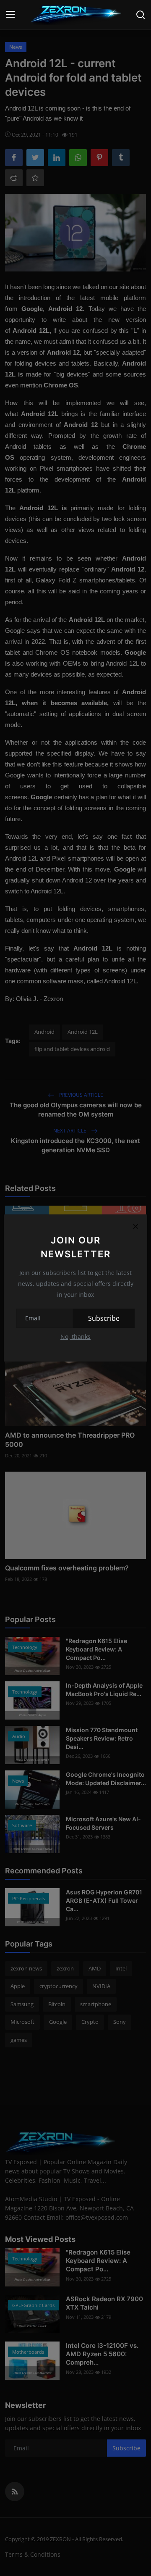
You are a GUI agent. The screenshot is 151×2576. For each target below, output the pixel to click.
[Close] (135, 1226)
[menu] (10, 15)
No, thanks (75, 1337)
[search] (141, 15)
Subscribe (104, 1318)
